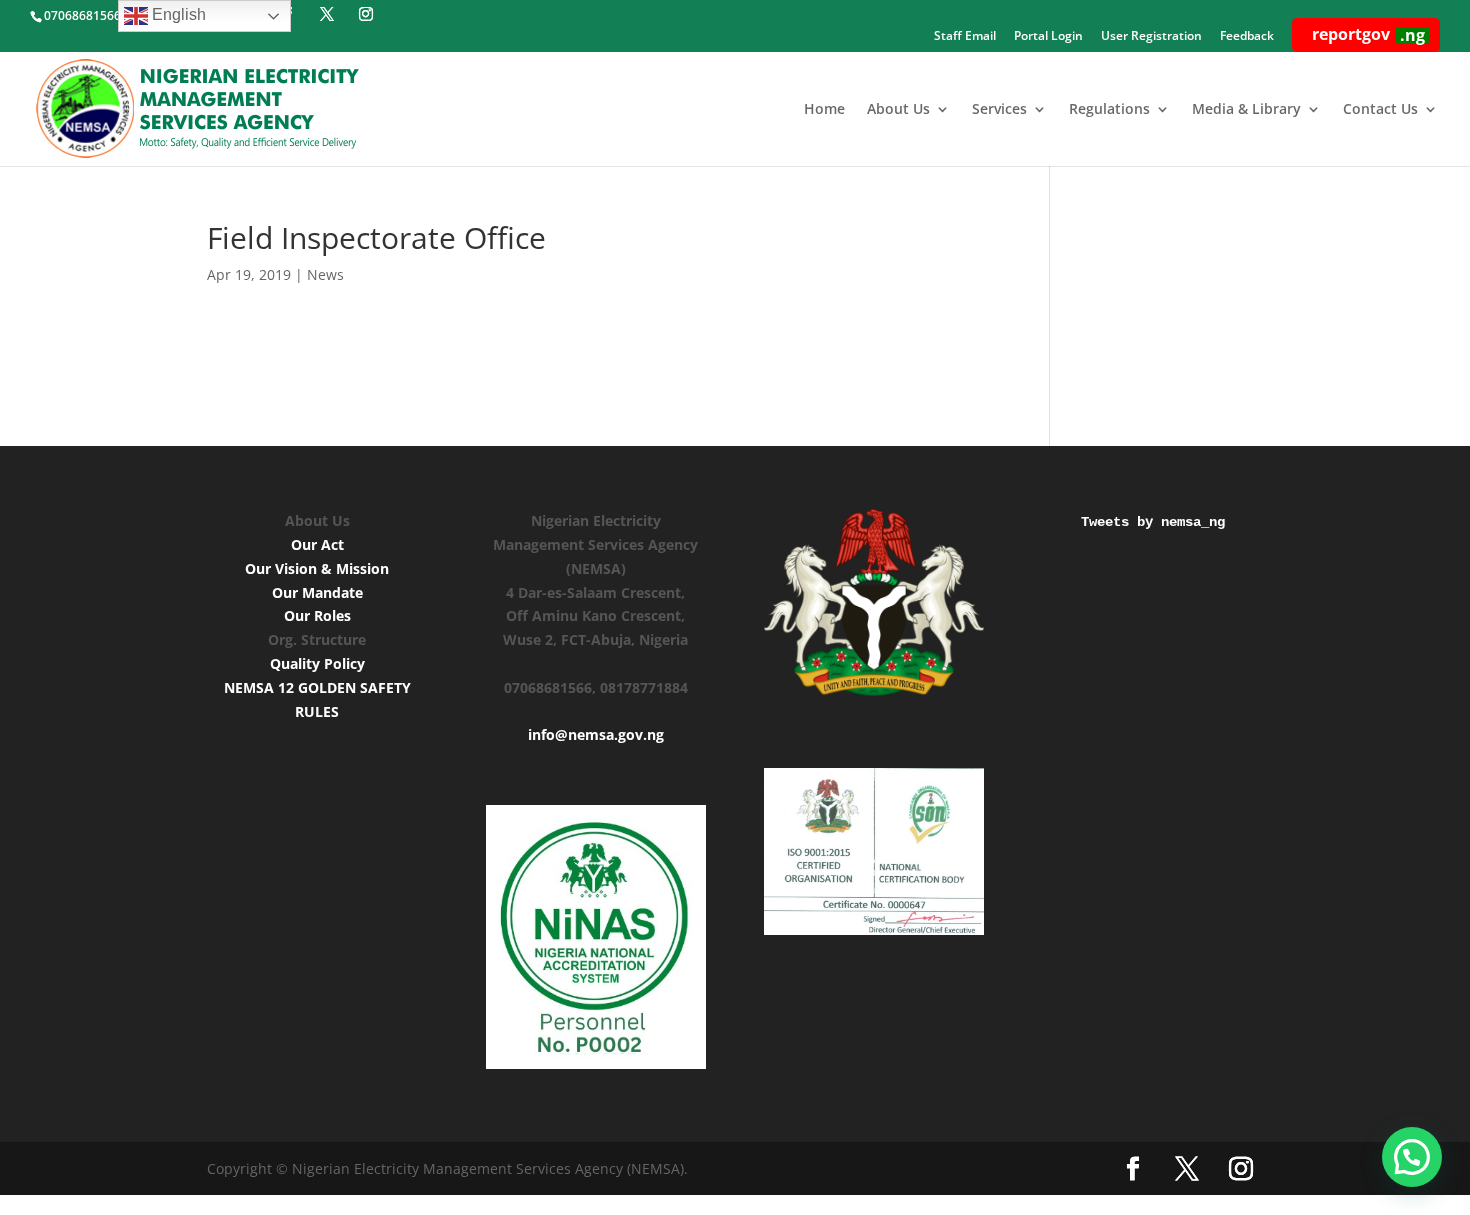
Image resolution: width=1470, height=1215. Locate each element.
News (325, 274)
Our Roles (317, 615)
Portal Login (1048, 37)
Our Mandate (317, 592)
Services (999, 110)
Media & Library (1246, 110)
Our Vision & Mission (317, 568)
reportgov (1368, 34)
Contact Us (1380, 110)
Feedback (1247, 37)
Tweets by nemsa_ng (1153, 522)
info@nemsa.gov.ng (596, 734)
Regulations (1109, 110)
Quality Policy (317, 663)
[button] (1412, 1157)
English (177, 14)
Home (824, 110)
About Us (898, 110)
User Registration (1151, 37)
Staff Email (965, 37)
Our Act (317, 544)
